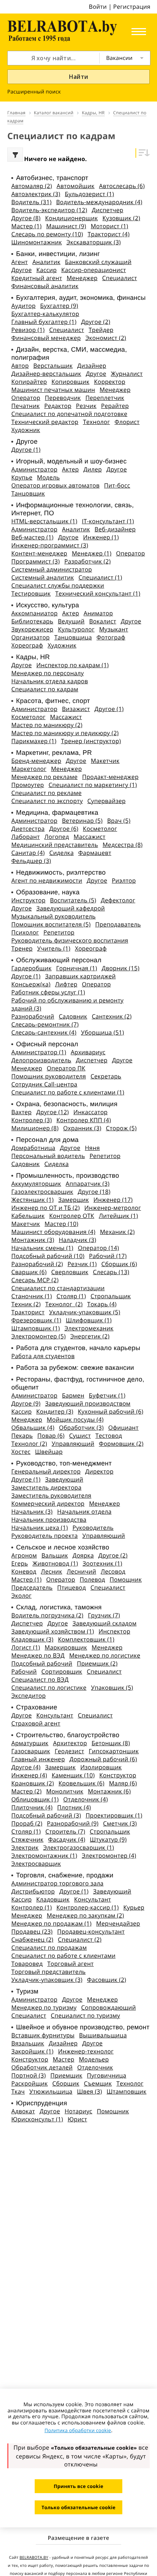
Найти (79, 77)
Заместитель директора (46, 1487)
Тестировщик (31, 593)
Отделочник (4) (85, 1799)
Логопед (57, 837)
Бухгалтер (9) (59, 306)
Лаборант (26, 837)
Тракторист (28, 1312)
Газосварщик (31, 1751)
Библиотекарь (32, 621)
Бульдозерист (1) (90, 194)
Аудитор (24, 306)
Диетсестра (28, 829)
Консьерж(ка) (31, 984)
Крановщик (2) (33, 1783)
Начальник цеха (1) (40, 1528)
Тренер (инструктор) (91, 741)
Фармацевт (95, 853)
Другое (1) (26, 450)
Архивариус (88, 1052)
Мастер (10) (61, 1224)
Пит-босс (117, 485)
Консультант (55, 1715)
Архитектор (70, 1743)
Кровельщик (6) (81, 1783)
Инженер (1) (101, 537)
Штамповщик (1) (36, 1328)
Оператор (26, 398)
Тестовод (109, 1436)
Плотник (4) (74, 1807)
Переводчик (63, 398)
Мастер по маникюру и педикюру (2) (65, 733)
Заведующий (64, 1479)
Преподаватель (118, 924)
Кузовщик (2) (121, 218)
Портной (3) (29, 2075)
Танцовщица (73, 637)
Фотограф (111, 637)
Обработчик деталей (42, 2067)
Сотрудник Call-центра (44, 1084)
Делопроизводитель (41, 1060)
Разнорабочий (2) (37, 1264)
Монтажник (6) (110, 1791)
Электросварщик (36, 1864)
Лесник (51, 1571)
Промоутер (28, 785)
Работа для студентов (43, 1356)
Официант (123, 1427)
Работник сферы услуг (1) (48, 992)
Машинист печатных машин (53, 390)
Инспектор (114, 1631)
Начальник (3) (32, 1511)
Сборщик (66, 2083)
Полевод (92, 1579)
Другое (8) (26, 218)
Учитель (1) (54, 948)
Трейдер (101, 330)
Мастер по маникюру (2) (47, 725)
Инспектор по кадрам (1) (73, 665)
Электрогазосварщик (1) (78, 1847)
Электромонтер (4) (109, 1855)
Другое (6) (64, 829)
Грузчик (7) (104, 1615)
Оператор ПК (66, 1068)
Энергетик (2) (90, 1336)
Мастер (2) (26, 1791)
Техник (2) (26, 1304)
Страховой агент (36, 1723)
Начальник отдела (85, 1511)
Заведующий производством (88, 1403)
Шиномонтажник (37, 242)
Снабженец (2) (32, 1939)
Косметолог (28, 717)
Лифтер (66, 984)
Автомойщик (76, 186)
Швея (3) (90, 2091)
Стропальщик (111, 1296)
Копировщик (70, 382)
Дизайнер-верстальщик (46, 374)
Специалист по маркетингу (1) (93, 785)
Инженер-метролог (113, 1208)
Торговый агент (70, 1964)
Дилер (93, 469)
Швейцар (49, 1452)
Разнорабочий (33, 1016)
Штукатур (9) (108, 1839)
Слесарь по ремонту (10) (47, 234)
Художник (26, 430)
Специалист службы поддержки (58, 585)
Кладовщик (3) (32, 1639)
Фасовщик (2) (106, 1980)
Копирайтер (29, 382)
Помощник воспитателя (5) (51, 924)
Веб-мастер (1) (32, 537)
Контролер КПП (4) (84, 1120)
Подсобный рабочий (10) (48, 1256)
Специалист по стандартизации (58, 1288)
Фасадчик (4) (67, 1839)
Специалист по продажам (49, 1948)
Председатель (32, 1587)
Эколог (21, 1595)
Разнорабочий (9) (72, 1823)
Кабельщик (28, 1216)
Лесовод (113, 1571)
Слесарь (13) (111, 1272)
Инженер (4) (29, 1775)
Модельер (94, 2059)
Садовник (73, 1016)
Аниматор (98, 613)
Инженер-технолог (86, 2051)
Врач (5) (119, 821)
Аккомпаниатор (35, 613)
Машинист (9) (66, 226)
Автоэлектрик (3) (36, 194)
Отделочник (95, 2067)
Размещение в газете (78, 2538)
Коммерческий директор (48, 1503)
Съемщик (98, 2083)
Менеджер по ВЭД (38, 1655)
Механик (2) (117, 1232)
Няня (92, 1148)
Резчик (86, 406)
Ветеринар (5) (82, 821)
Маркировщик (66, 1647)
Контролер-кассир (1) (88, 1907)
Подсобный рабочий (42, 1663)
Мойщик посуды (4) (75, 1419)
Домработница (33, 1148)
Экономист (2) (106, 338)
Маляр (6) (123, 1783)
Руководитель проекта (45, 1536)
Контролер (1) (32, 1907)
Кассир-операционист (94, 270)
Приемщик (66, 2075)
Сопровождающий (108, 2007)
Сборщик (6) (119, 1264)
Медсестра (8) (123, 845)
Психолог (25, 932)
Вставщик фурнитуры (43, 2035)
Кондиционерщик (71, 218)
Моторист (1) (109, 226)
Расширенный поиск (34, 92)
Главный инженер (38, 1759)
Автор (20, 366)
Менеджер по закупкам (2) (85, 1915)
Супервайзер (106, 801)
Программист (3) (36, 561)
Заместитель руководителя (51, 1495)
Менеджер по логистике (105, 1655)
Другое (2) (96, 322)
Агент (20, 262)
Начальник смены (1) (42, 1248)
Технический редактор (45, 422)
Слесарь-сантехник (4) (44, 1032)
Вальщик (55, 1555)
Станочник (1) (32, 1296)
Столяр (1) (71, 1296)
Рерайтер (115, 406)
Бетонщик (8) (111, 1743)
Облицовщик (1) (35, 1799)
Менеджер (82, 278)
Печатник (26, 406)
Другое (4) (26, 1767)
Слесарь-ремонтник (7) (45, 1024)
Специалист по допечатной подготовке (69, 414)
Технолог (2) (64, 1304)
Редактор (58, 406)
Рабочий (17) (108, 1256)
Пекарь (22, 1436)
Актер (70, 469)
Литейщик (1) (118, 1216)
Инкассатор (91, 1112)
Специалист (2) (80, 1939)
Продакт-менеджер (110, 777)
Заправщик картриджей (80, 976)
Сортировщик (62, 1671)
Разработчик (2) (87, 561)
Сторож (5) (121, 1128)
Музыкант (114, 629)
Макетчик (105, 761)
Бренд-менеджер (36, 761)
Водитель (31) (31, 202)
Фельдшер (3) (31, 861)
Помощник (126, 1579)
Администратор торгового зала (58, 1883)
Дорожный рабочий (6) (103, 1759)
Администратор (34, 469)
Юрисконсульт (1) (37, 2119)
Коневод (24, 1571)
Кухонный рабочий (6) (110, 1411)
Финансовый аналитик (45, 286)
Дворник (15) (120, 968)
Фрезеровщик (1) (36, 1320)
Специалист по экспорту (47, 801)
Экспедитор (28, 1696)
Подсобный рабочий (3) (46, 1815)
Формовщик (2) (121, 1444)
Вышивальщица (103, 2035)
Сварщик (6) (29, 1272)
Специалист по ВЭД (40, 1679)
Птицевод (72, 1587)
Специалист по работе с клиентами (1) (68, 1092)
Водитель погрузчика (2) (47, 1615)
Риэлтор (124, 880)
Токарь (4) (102, 1304)
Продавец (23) (32, 1931)
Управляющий (73, 1444)
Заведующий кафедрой (71, 908)
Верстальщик (53, 366)
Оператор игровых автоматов (55, 485)
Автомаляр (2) (32, 186)
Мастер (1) (26, 226)
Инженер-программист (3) (50, 545)
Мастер (64, 2059)
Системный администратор (52, 569)
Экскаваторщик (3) (94, 242)
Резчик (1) (82, 1264)
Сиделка (62, 853)
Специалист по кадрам (45, 689)
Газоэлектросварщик (42, 1192)
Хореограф (27, 645)
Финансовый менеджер (46, 338)
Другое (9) (26, 1403)
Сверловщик (70, 1272)
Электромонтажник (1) (44, 1855)
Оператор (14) (98, 1248)
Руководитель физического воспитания (70, 940)
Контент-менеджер (39, 553)
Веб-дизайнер (115, 529)
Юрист (77, 2119)
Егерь (20, 1563)
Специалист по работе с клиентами (63, 1956)
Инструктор (28, 900)
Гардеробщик (31, 968)
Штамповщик (127, 2091)
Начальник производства (49, 1520)
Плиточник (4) (32, 1807)
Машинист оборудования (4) (53, 1232)
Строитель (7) (65, 1831)
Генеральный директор (46, 1471)
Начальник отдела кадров (50, 681)
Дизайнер (92, 366)
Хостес (21, 1452)
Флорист (127, 422)
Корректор (110, 382)
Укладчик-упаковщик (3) (47, 1980)
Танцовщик (28, 493)
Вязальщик (28, 2043)
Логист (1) (26, 1647)
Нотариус (78, 2111)
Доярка (83, 1555)
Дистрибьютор (33, 1891)
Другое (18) (94, 1192)
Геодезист (70, 1751)
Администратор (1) (39, 1052)
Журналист (127, 374)
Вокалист (103, 621)
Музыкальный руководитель (53, 916)
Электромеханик (89, 1328)
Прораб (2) (27, 1823)
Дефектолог (118, 900)
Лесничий (82, 1571)
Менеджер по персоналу (48, 673)
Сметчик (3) (120, 1823)
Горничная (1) (77, 968)
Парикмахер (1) (34, 741)
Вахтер (22, 1112)
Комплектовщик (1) (86, 1639)
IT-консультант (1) (108, 521)
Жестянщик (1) (32, 1200)
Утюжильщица (51, 2091)
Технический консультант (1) (98, 593)
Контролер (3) (32, 1120)
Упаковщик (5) (112, 1688)
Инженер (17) (113, 1200)
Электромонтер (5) (39, 1336)
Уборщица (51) (103, 1032)
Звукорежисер (32, 629)
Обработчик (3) (81, 1427)
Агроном (24, 1555)
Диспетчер (107, 210)
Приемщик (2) (97, 1663)
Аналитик (47, 262)
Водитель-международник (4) (99, 202)
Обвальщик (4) (33, 1427)
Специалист (120, 278)
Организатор (30, 637)
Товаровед (27, 1964)
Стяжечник (27, 1839)
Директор (99, 1471)
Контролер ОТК (72, 1216)
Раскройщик (30, 2083)
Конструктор (118, 1775)
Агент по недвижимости (47, 880)
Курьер (134, 1907)
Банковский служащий (98, 262)
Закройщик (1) (32, 2051)
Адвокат (23, 2111)
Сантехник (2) (112, 1016)
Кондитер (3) (55, 1411)
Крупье (22, 477)
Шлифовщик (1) (89, 1320)
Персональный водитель (48, 1156)
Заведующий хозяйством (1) (53, 1631)
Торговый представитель (49, 1972)
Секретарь (106, 1076)
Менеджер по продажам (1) (51, 1923)
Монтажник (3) (33, 1240)
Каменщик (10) (73, 1775)
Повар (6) (51, 1436)
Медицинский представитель (55, 845)
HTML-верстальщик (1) (44, 521)
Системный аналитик (43, 577)
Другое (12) (52, 1112)
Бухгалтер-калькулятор (45, 314)
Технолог (96, 422)
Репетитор (59, 932)
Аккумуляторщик (36, 1184)
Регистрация (132, 7)
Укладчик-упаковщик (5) (85, 1312)
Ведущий (71, 621)
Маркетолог (29, 769)
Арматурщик (30, 1743)
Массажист (66, 717)
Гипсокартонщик (114, 1751)
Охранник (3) (82, 1128)
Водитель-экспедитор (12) (49, 210)
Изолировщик (101, 1767)
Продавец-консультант (91, 1931)
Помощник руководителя (49, 1076)
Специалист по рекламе (47, 793)
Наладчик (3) (77, 1240)
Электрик (25, 1847)
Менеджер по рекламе (45, 777)
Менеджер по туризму (44, 2007)
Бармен (73, 1395)
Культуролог (76, 629)
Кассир (47, 270)
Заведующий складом (104, 1623)
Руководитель (93, 1528)
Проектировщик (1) (114, 1815)
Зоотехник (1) (102, 1563)
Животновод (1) (55, 1563)
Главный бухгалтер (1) (44, 322)
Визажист (76, 709)
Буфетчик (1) (107, 1395)
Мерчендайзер (118, 1923)
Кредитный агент (37, 278)
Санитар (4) (28, 853)
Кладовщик (53, 1899)
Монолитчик (65, 1791)
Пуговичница (107, 2075)
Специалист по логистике (49, 1688)
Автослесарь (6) (122, 186)
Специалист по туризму (85, 2015)
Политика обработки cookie (78, 2430)
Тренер (22, 948)
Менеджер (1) (92, 553)
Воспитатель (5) (73, 900)
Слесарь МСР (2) (35, 1280)
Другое (22, 270)
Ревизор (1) (28, 330)
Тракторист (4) (109, 234)
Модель (48, 477)
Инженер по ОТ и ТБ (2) (45, 1208)
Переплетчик (105, 398)
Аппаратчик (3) (88, 1184)
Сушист (80, 1436)
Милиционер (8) (35, 1128)
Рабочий (24, 1671)
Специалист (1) (100, 577)
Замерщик (74, 1200)
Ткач (18, 2091)
